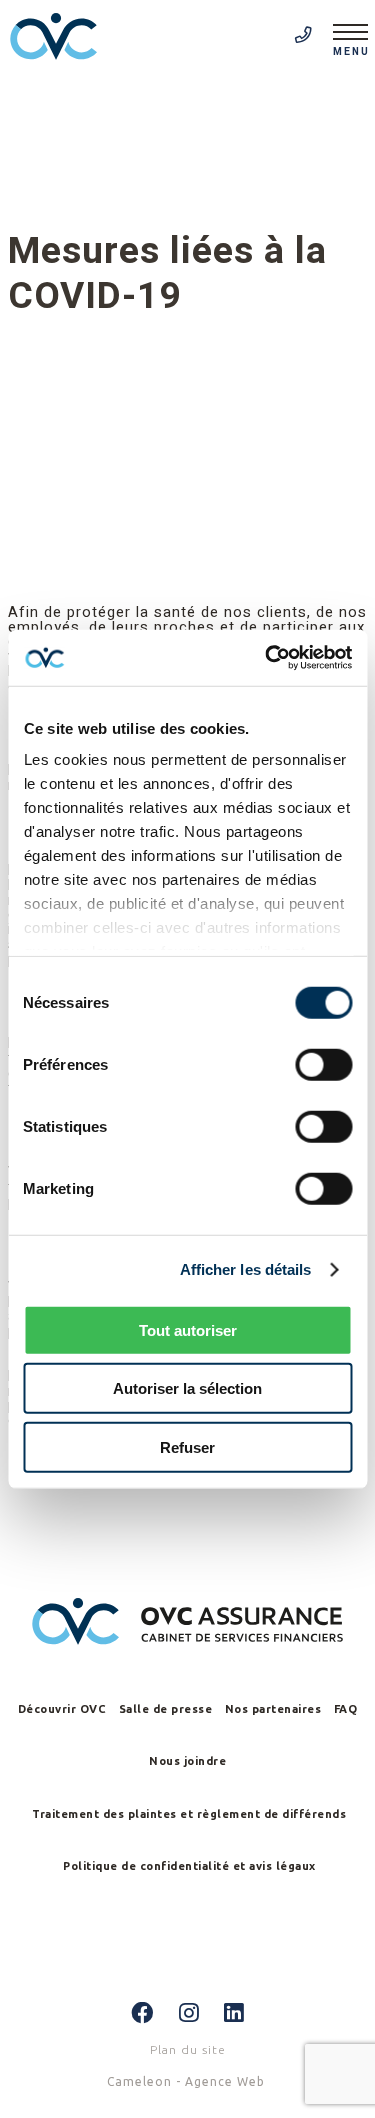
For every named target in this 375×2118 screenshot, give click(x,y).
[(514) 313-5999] (304, 35)
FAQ (346, 1709)
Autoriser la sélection (187, 1388)
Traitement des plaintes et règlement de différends (189, 1814)
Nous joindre (187, 1761)
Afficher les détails (246, 1269)
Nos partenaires (273, 1709)
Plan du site (188, 2049)
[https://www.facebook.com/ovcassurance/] (142, 2013)
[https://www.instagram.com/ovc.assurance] (189, 2013)
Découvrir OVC (62, 1709)
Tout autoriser (188, 1329)
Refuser (187, 1446)
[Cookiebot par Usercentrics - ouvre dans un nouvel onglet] (267, 658)
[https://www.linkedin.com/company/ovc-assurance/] (234, 2013)
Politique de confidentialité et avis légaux (189, 1866)
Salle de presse (166, 1709)
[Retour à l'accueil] (60, 38)
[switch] (323, 1064)
